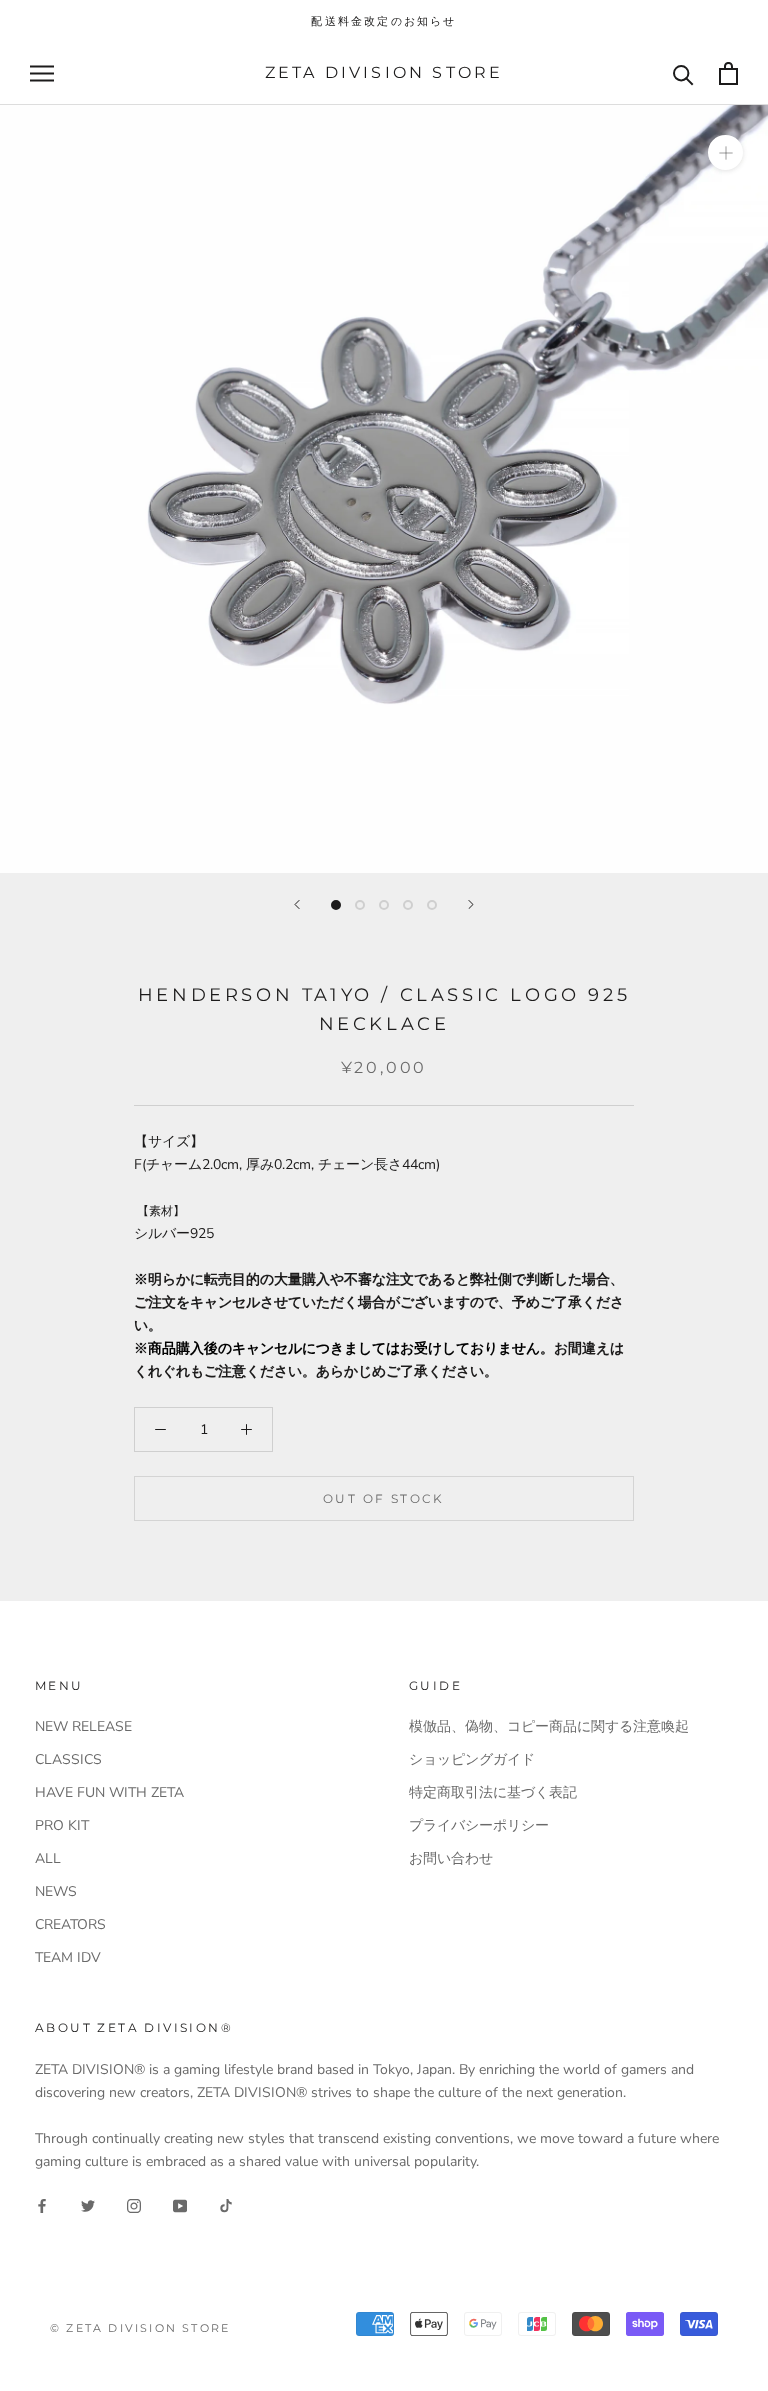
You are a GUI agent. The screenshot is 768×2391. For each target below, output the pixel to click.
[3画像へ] (384, 905)
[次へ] (471, 904)
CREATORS (70, 1924)
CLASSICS (68, 1759)
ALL (48, 1858)
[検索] (683, 73)
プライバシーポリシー (479, 1825)
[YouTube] (180, 2204)
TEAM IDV (68, 1957)
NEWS (56, 1891)
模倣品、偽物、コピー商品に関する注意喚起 (549, 1726)
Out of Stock (384, 1498)
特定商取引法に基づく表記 (493, 1792)
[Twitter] (88, 2204)
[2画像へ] (360, 905)
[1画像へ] (336, 905)
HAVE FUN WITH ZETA (109, 1792)
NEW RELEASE (83, 1726)
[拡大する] (725, 152)
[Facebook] (42, 2204)
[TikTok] (226, 2204)
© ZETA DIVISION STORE (140, 2328)
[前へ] (297, 904)
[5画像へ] (432, 905)
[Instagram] (134, 2204)
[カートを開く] (728, 73)
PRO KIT (62, 1825)
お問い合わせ (451, 1858)
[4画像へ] (408, 905)
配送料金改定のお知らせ (383, 21)
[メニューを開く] (42, 73)
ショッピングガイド (472, 1759)
